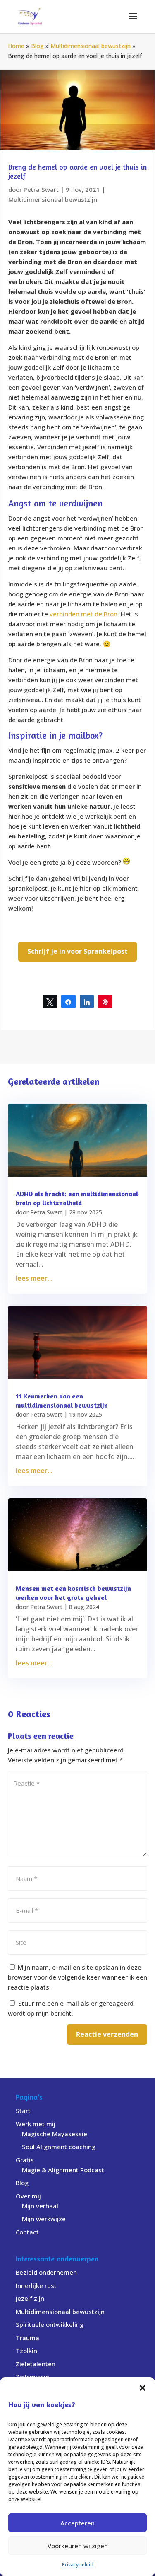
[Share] (68, 1001)
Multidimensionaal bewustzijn (91, 46)
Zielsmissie (32, 2377)
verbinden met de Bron (83, 614)
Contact (27, 2232)
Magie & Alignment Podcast (63, 2170)
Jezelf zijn (30, 2298)
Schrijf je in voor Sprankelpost (77, 951)
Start (23, 2111)
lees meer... (34, 1278)
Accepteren (77, 2523)
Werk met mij (36, 2124)
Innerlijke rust (36, 2285)
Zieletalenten (36, 2364)
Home (16, 46)
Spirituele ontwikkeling (50, 2324)
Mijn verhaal (40, 2206)
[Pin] (105, 1001)
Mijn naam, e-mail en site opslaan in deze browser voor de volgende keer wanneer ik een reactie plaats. (77, 1977)
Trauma (27, 2338)
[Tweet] (50, 1001)
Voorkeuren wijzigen (78, 2546)
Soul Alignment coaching (59, 2147)
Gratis (25, 2160)
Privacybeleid (78, 2565)
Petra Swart (41, 189)
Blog (37, 46)
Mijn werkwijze (44, 2219)
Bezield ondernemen (46, 2272)
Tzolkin (26, 2351)
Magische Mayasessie (55, 2134)
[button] (143, 2388)
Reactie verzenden (107, 2034)
